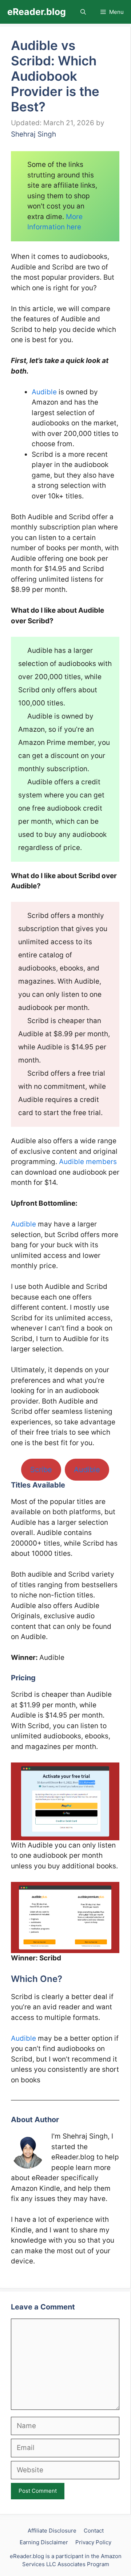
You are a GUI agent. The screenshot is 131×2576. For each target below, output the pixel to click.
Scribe (41, 1470)
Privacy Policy (93, 2542)
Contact (94, 2531)
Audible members (88, 1162)
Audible (44, 392)
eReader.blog (37, 12)
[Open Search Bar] (83, 12)
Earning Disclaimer (44, 2542)
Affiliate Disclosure (52, 2531)
